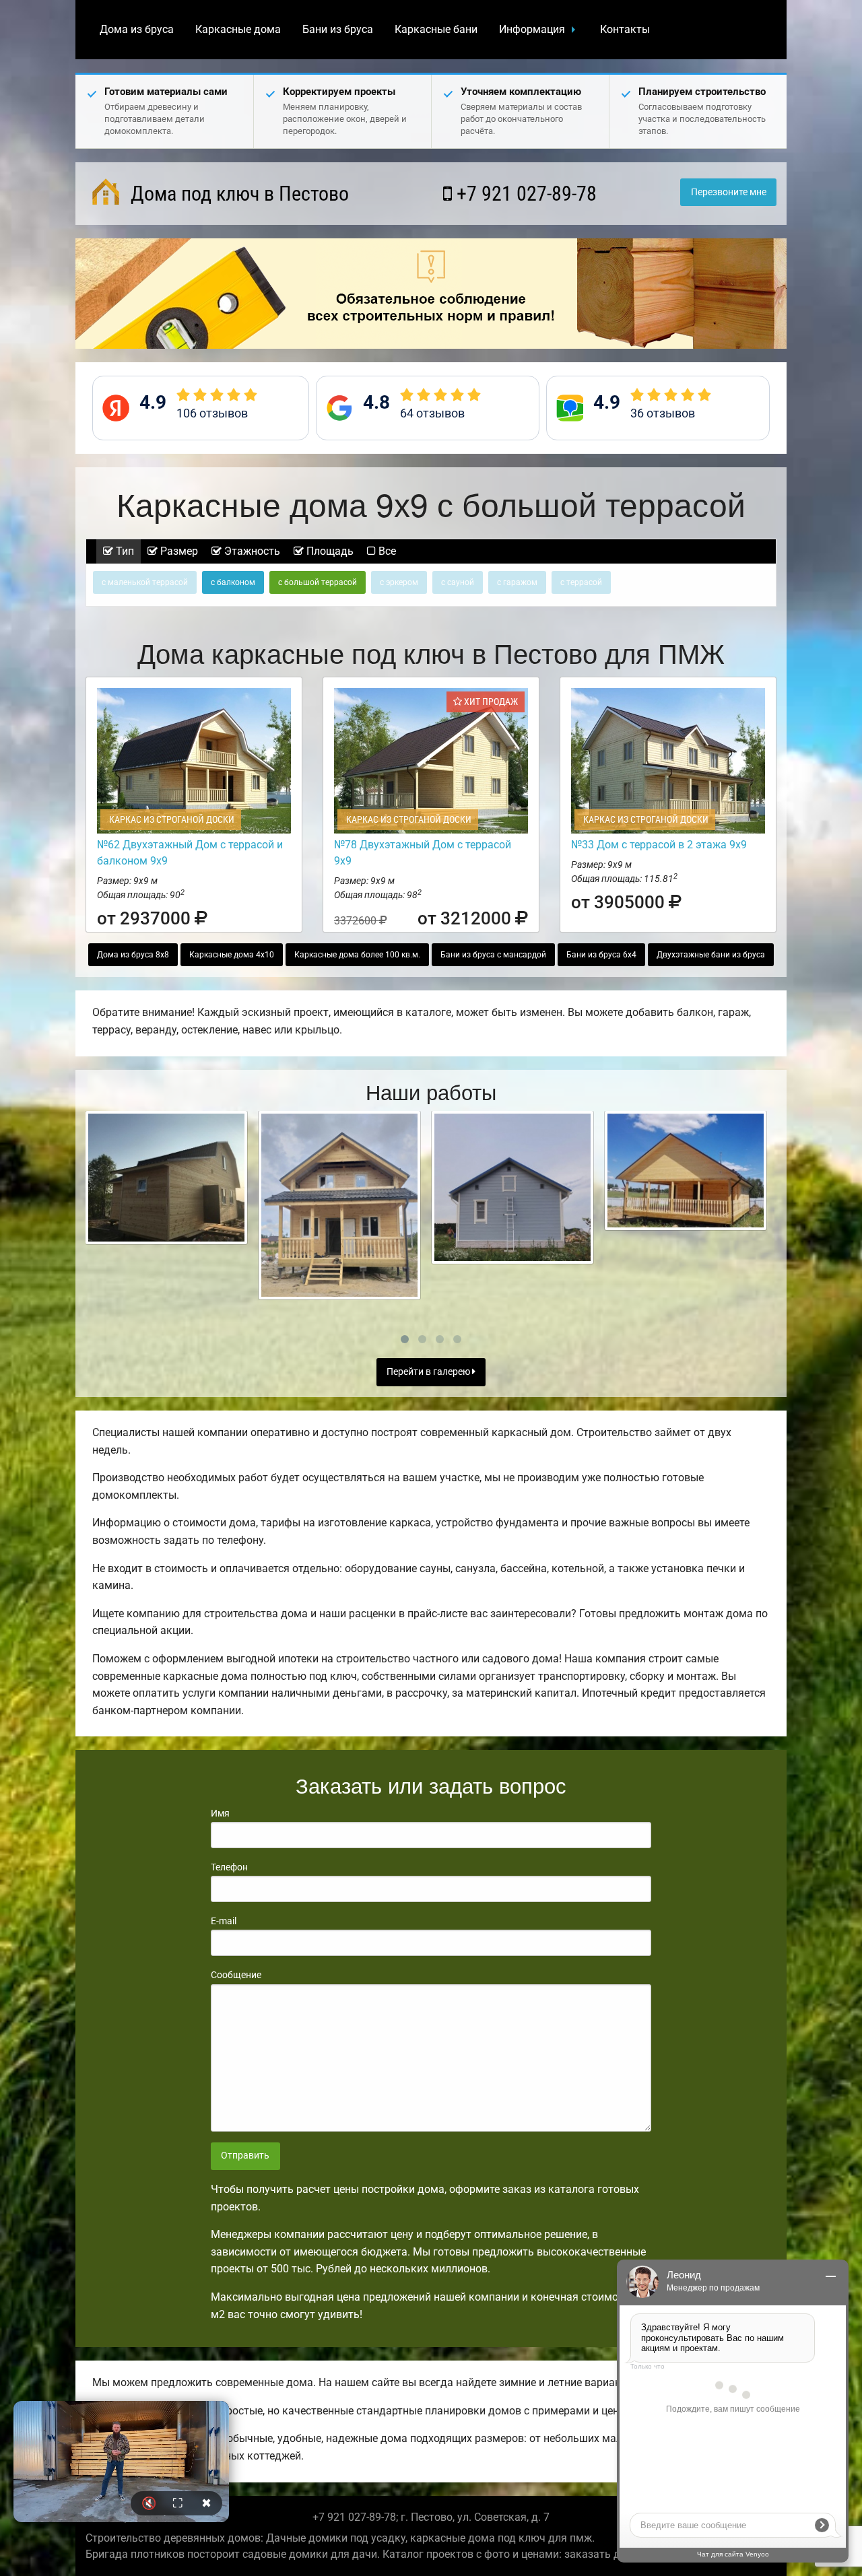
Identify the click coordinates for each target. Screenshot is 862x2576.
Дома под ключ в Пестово (237, 194)
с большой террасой (318, 582)
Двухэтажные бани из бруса (711, 955)
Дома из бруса (137, 29)
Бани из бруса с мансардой (493, 955)
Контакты (625, 29)
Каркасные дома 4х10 (232, 955)
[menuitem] (137, 30)
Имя (220, 1813)
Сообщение (236, 1975)
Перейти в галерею (429, 1372)
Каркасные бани (436, 29)
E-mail (224, 1921)
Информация (532, 29)
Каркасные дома (238, 29)
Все (386, 551)
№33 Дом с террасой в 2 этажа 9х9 (659, 845)
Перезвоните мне (729, 192)
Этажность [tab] (251, 551)
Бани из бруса (338, 29)
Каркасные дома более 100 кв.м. (357, 955)
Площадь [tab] (329, 551)
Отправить (245, 2156)
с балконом (233, 582)
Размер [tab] (178, 551)
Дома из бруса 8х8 (133, 955)
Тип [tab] (124, 551)
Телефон (229, 1867)
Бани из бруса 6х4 (601, 955)
